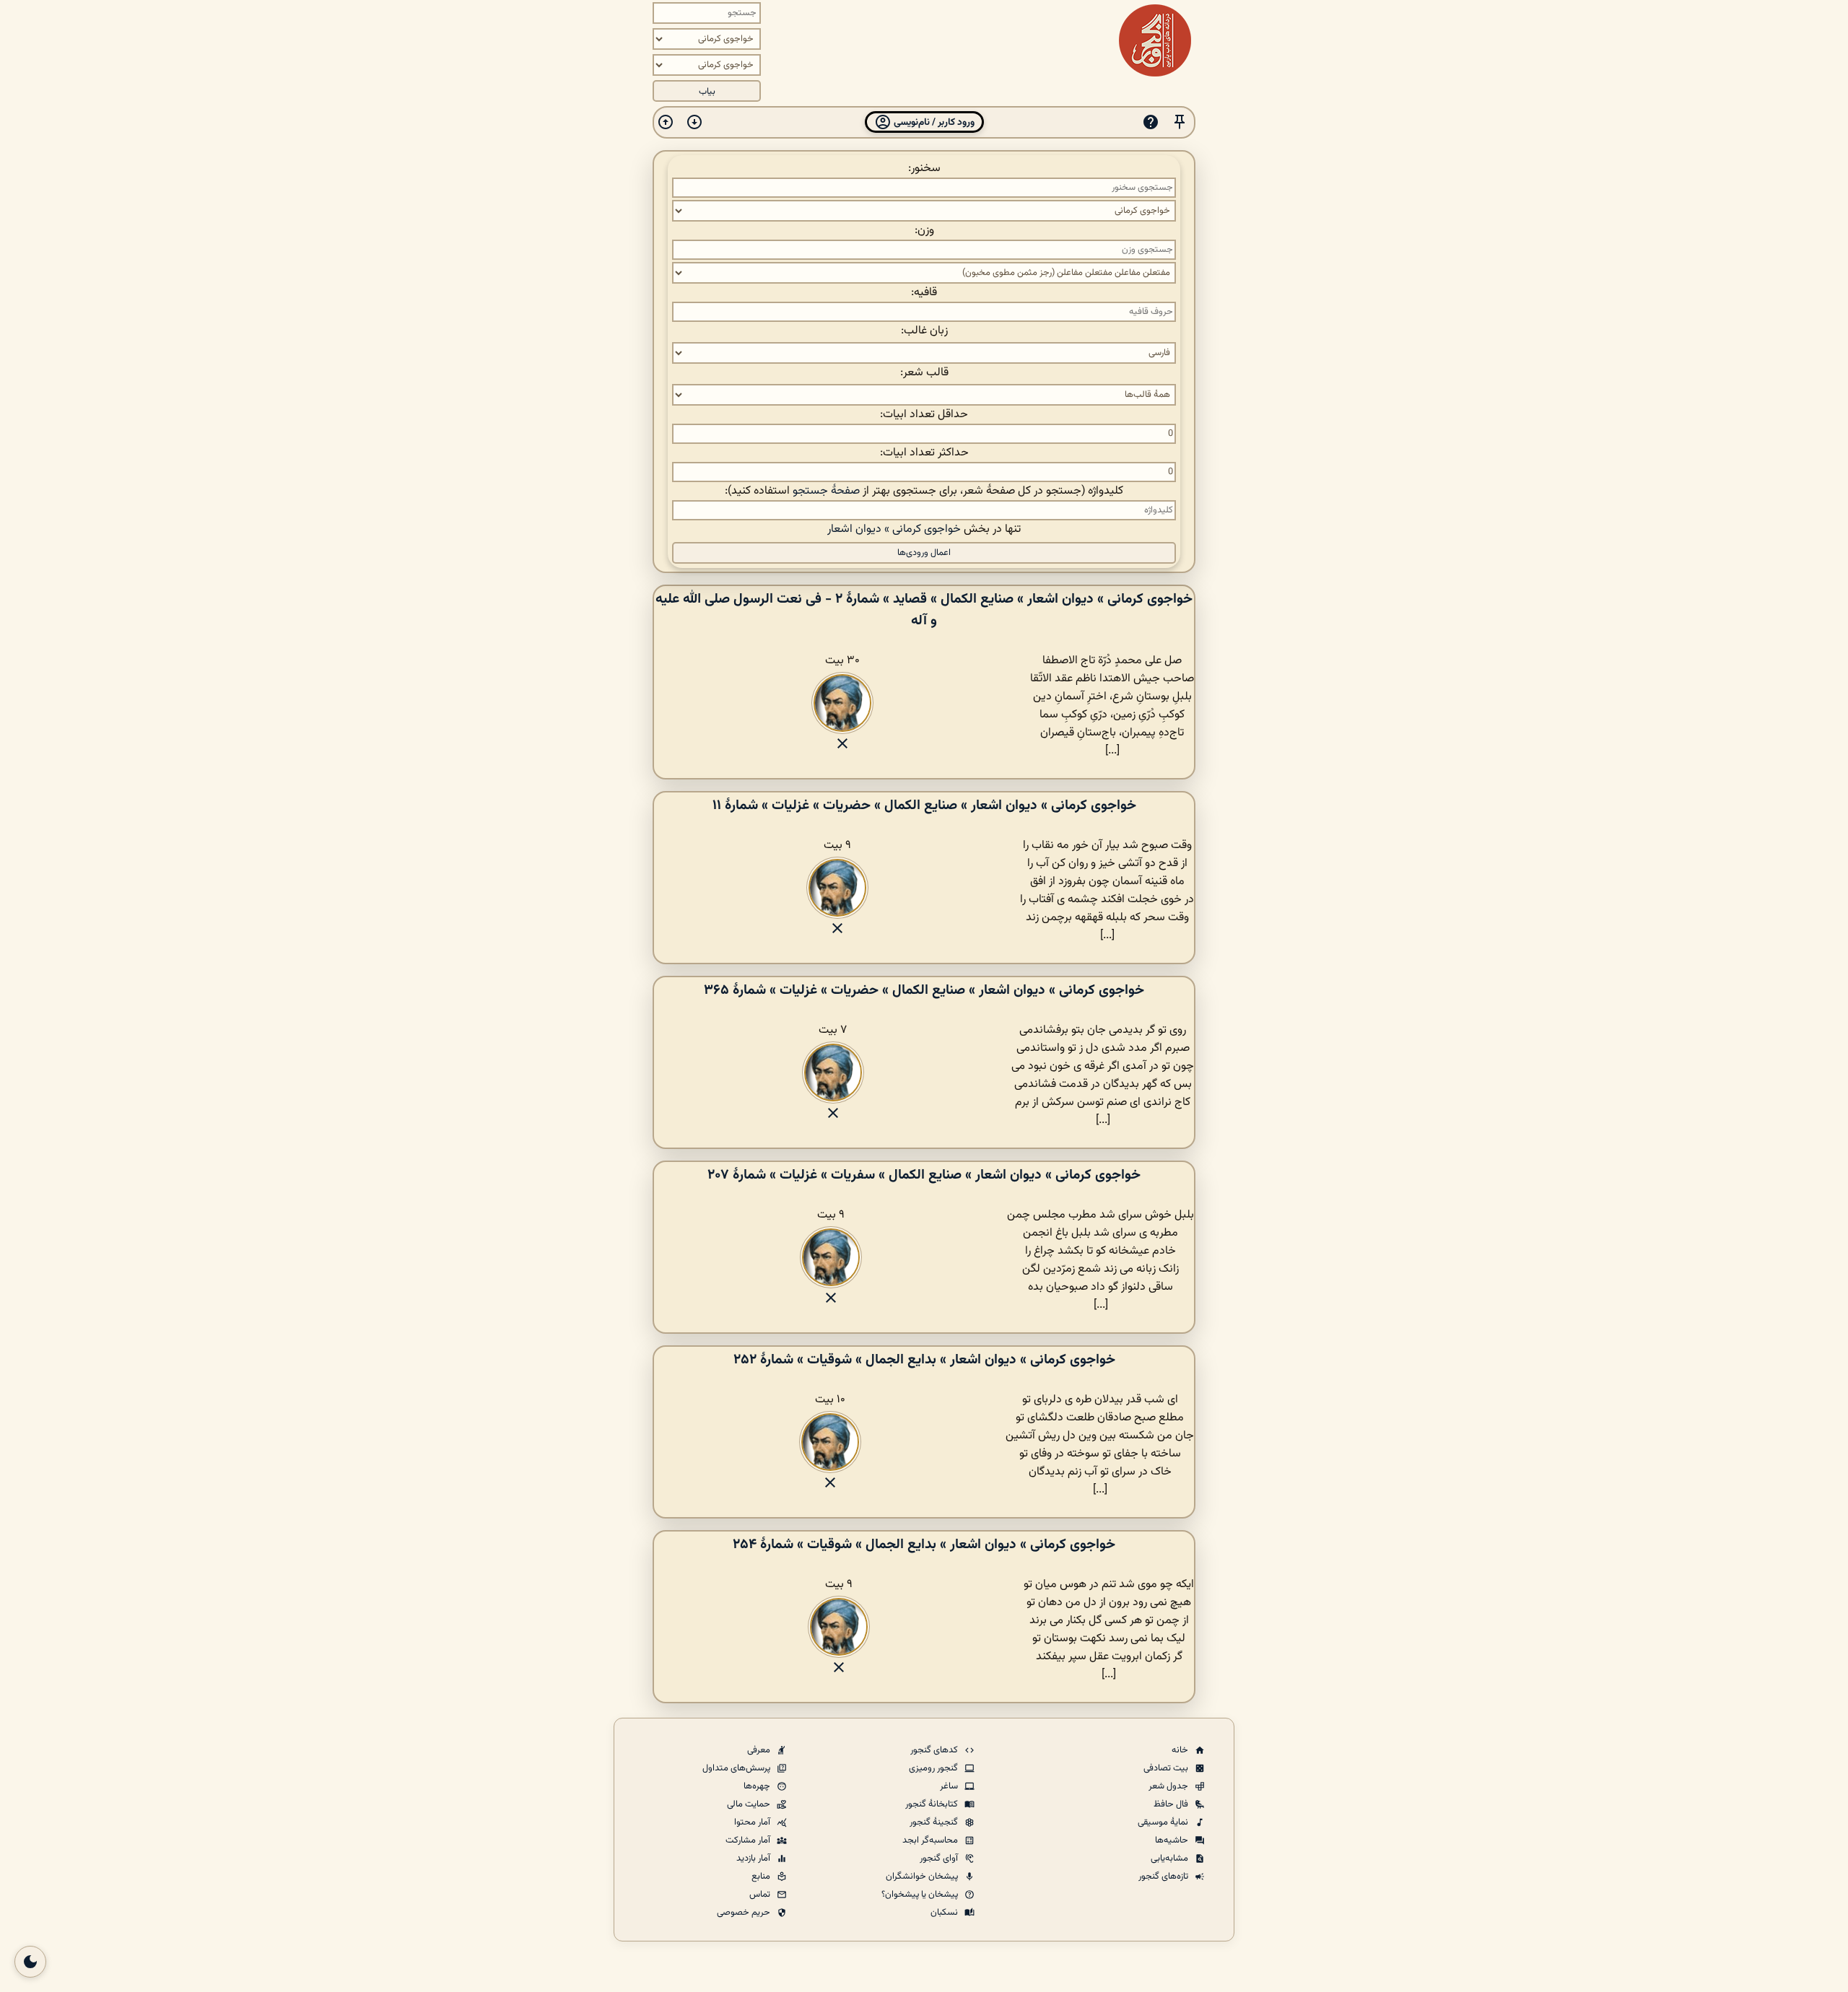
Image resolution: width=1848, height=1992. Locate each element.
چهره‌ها (758, 1786)
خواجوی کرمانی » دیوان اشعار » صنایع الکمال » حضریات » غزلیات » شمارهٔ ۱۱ (924, 805)
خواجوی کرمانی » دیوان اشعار (894, 529)
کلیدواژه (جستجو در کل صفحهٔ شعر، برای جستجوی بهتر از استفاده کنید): (924, 491)
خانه (1181, 1750)
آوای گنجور (940, 1858)
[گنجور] (1155, 40)
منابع (762, 1877)
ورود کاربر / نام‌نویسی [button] (933, 122)
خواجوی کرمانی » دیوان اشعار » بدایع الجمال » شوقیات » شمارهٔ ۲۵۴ (924, 1545)
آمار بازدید (754, 1858)
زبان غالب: (924, 331)
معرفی (760, 1750)
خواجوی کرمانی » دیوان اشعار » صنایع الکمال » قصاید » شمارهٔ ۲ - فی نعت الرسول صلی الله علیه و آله (924, 610)
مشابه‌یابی (1171, 1858)
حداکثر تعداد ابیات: (924, 453)
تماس (761, 1895)
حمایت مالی (750, 1804)
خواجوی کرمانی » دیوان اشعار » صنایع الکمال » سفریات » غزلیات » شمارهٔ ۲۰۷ (924, 1175)
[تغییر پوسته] (30, 1962)
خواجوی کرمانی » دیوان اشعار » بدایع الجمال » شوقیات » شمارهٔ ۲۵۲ (924, 1360)
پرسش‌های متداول (737, 1768)
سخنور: (924, 169)
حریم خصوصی (745, 1913)
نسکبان (945, 1913)
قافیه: (924, 293)
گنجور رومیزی (934, 1768)
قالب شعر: (924, 373)
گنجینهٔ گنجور (935, 1822)
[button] (1180, 122)
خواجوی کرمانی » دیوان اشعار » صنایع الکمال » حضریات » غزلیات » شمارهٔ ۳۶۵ (924, 990)
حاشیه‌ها (1173, 1840)
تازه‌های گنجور (1164, 1877)
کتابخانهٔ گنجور (933, 1804)
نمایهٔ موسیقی (1164, 1822)
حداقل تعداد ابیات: (924, 415)
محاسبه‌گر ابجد (931, 1840)
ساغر (950, 1786)
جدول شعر (1169, 1786)
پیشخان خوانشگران (923, 1877)
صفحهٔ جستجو (826, 491)
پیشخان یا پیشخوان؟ (921, 1895)
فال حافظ (1172, 1804)
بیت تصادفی (1167, 1768)
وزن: (924, 231)
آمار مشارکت (749, 1840)
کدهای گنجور (935, 1750)
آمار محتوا (753, 1822)
